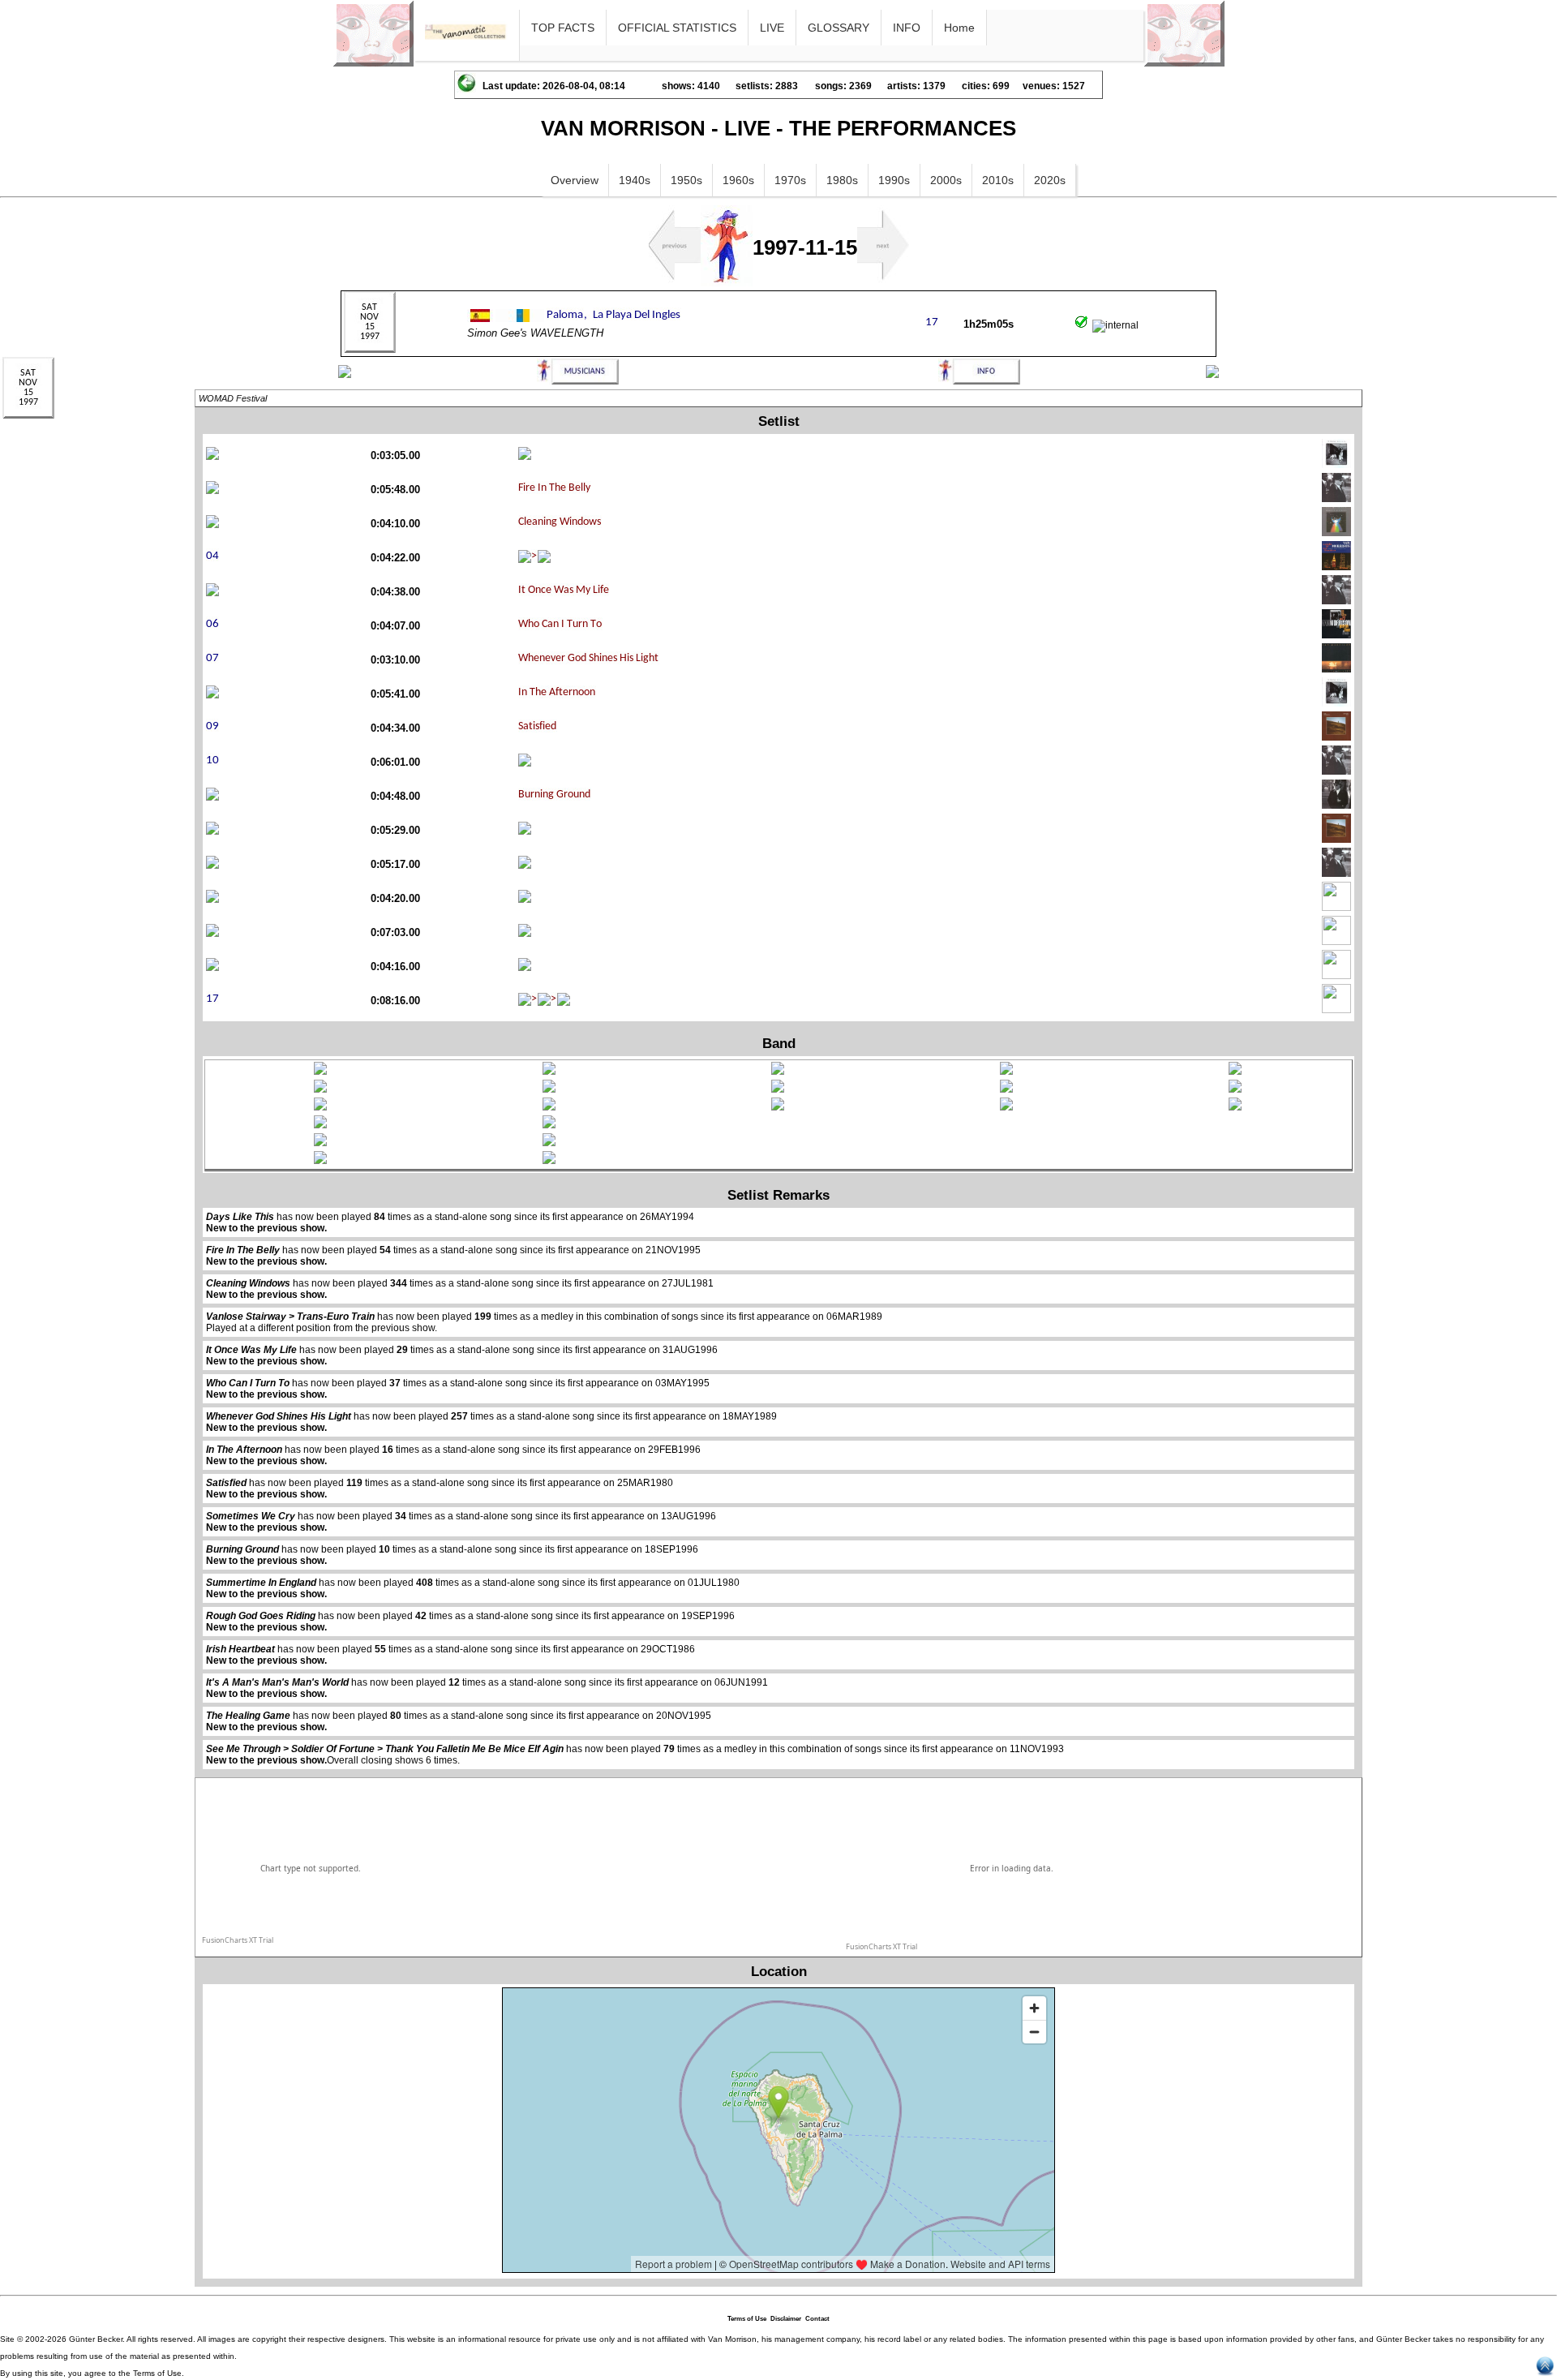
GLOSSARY (839, 28)
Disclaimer (786, 2319)
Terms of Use (747, 2319)
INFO (907, 28)
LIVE (772, 28)
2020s (1050, 180)
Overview (575, 180)
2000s (946, 180)
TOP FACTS (563, 28)
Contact (817, 2319)
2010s (998, 180)
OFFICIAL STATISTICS (677, 28)
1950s (686, 180)
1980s (842, 180)
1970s (790, 180)
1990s (894, 180)
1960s (738, 180)
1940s (635, 180)
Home (959, 28)
